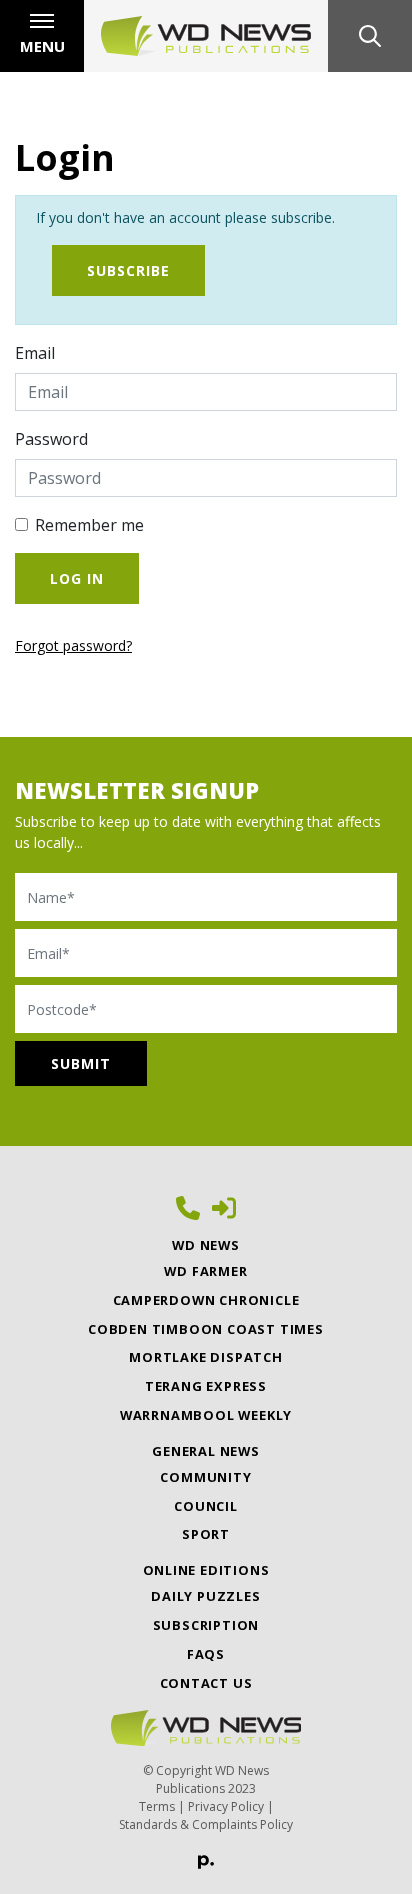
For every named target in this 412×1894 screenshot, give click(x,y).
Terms (157, 1806)
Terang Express (206, 1386)
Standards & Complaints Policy (206, 1824)
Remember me (89, 525)
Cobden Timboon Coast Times (206, 1329)
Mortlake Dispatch (206, 1357)
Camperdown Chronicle (206, 1300)
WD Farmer (205, 1271)
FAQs (206, 1654)
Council (206, 1506)
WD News (206, 1245)
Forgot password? (73, 645)
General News (206, 1451)
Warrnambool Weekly (206, 1415)
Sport (206, 1534)
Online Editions (206, 1570)
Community (205, 1477)
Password (51, 439)
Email (35, 353)
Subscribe (128, 270)
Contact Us (206, 1683)
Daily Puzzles (205, 1596)
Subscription (206, 1625)
